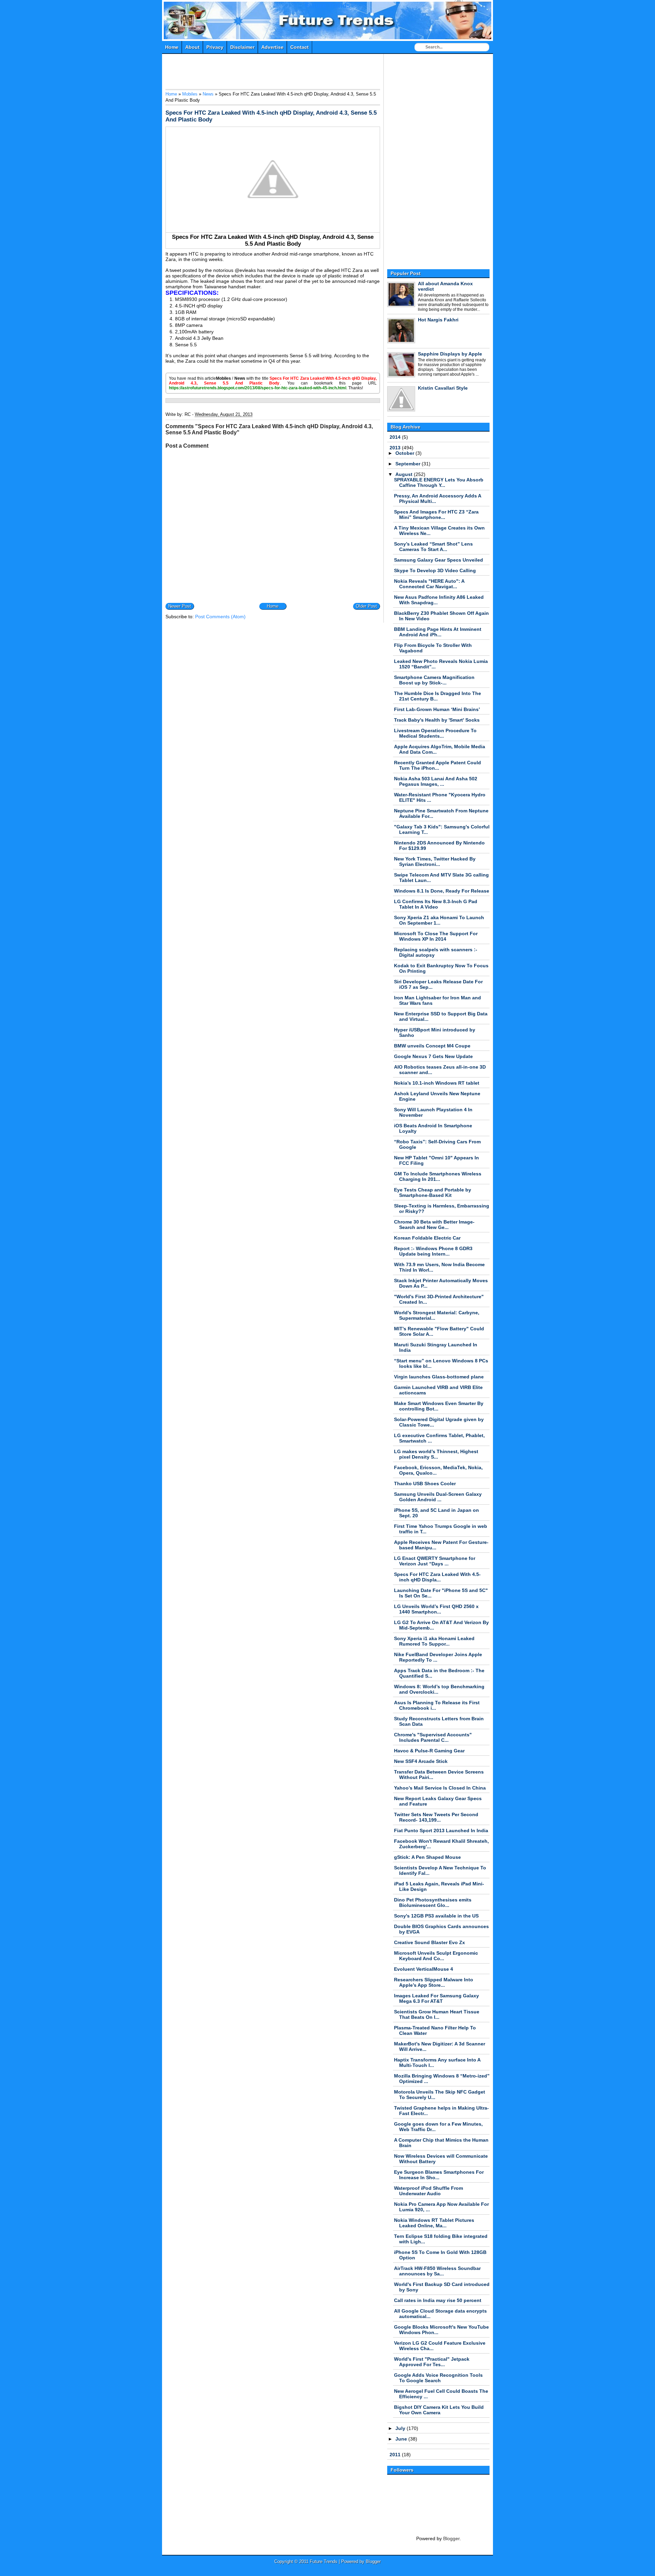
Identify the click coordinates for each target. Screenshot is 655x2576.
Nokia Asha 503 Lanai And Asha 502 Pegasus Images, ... (436, 781)
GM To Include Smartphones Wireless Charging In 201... (438, 1176)
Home (172, 47)
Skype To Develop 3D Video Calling (435, 570)
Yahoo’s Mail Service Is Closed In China (440, 1788)
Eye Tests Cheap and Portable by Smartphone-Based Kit (433, 1192)
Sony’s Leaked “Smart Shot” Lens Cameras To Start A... (433, 547)
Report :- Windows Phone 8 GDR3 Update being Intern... (433, 1251)
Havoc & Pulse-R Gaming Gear (429, 1751)
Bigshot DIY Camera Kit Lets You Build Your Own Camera (439, 2410)
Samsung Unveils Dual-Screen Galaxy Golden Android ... (438, 1497)
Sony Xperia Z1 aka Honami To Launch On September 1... (439, 920)
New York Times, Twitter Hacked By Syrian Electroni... (435, 862)
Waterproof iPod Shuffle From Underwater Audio (428, 2191)
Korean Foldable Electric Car (427, 1238)
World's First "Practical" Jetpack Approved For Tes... (432, 2362)
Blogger (451, 2538)
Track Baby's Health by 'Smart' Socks (437, 720)
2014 (396, 437)
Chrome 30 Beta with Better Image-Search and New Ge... (434, 1225)
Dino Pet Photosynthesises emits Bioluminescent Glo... (433, 1902)
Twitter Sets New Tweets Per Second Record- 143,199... (436, 1817)
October (405, 453)
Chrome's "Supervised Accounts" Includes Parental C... (433, 1737)
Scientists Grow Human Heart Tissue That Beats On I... (437, 2014)
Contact (300, 47)
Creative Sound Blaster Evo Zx (430, 1942)
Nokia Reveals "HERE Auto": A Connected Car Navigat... (429, 584)
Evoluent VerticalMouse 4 (424, 1969)
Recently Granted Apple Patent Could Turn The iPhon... (438, 765)
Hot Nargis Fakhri (438, 320)
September (409, 464)
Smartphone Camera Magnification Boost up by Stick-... (434, 680)
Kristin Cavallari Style (443, 388)
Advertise (272, 47)
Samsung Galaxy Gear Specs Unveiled (439, 560)
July (401, 2428)
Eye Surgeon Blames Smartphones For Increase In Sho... (439, 2175)
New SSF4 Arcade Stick (421, 1761)
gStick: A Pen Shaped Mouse (427, 1857)
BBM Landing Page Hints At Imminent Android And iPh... (438, 632)
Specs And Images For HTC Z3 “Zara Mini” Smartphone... (436, 515)
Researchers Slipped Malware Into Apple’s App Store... (434, 1982)
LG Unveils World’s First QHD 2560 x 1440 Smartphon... (436, 1609)
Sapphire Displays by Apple (450, 354)
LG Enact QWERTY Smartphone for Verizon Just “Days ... (435, 1561)
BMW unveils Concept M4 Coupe (432, 1046)
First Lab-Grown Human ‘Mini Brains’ (437, 709)
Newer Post (180, 606)
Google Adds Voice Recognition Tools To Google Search (438, 2378)
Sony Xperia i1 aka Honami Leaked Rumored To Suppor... (434, 1641)
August (405, 474)
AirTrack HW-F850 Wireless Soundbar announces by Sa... (437, 2271)
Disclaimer (242, 47)
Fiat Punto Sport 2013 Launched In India (441, 1830)
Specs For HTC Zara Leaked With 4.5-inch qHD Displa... (437, 1577)
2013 (396, 448)
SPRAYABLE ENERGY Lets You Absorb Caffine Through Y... (439, 482)
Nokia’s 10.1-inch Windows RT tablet (437, 1083)
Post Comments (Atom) (220, 617)
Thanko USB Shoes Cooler (425, 1484)
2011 (396, 2455)
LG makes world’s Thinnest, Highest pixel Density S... (436, 1454)
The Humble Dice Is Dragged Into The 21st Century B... (438, 696)
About (192, 47)
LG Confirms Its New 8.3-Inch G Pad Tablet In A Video (436, 904)
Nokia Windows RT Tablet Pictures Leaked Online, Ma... (434, 2223)
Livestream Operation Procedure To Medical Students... (435, 733)
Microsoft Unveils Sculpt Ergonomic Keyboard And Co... (436, 1956)
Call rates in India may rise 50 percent (438, 2300)
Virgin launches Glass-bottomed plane (439, 1377)
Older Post (366, 606)
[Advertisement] (290, 73)
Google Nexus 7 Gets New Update (433, 1056)
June (402, 2439)
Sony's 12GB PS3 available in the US (436, 1916)
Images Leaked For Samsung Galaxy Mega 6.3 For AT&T (436, 1998)
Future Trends (328, 5)
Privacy (215, 47)
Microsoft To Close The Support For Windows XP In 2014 (436, 936)
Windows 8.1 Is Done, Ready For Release (442, 891)
